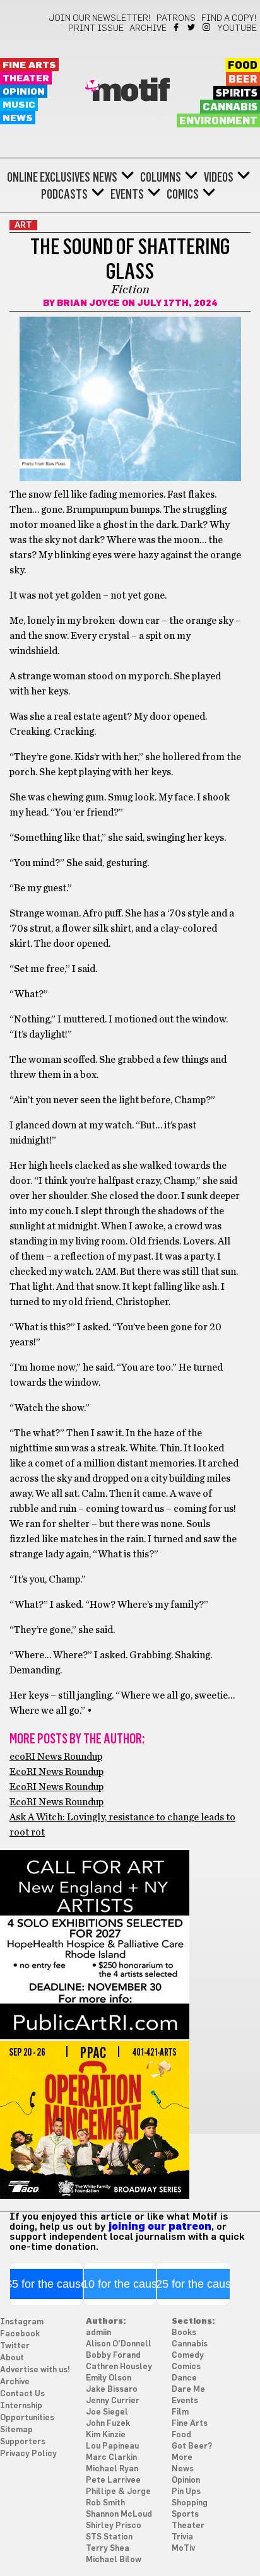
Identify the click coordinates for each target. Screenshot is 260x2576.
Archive (148, 28)
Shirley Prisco (114, 2526)
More (182, 2458)
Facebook (177, 27)
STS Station (109, 2537)
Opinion (24, 92)
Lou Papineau (112, 2446)
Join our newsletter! (100, 18)
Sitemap (16, 2430)
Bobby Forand (113, 2356)
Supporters (23, 2442)
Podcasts (64, 194)
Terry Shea (108, 2549)
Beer (243, 79)
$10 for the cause (120, 2284)
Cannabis (230, 107)
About (12, 2358)
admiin (98, 2333)
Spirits (237, 93)
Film (180, 2412)
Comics (183, 194)
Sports (185, 2515)
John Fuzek (108, 2424)
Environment (218, 121)
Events (127, 194)
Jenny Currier (113, 2401)
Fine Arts (29, 65)
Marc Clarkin (111, 2458)
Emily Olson (109, 2378)
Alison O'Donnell (119, 2344)
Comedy (188, 2356)
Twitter (192, 27)
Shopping (190, 2503)
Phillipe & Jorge (118, 2492)
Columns (161, 177)
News (18, 118)
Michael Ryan (112, 2469)
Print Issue (96, 28)
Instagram (207, 27)
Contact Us (22, 2394)
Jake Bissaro (112, 2390)
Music (19, 105)
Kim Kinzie (106, 2435)
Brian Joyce (88, 303)
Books (184, 2333)
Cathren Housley (119, 2367)
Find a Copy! (229, 18)
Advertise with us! (35, 2370)
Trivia (182, 2537)
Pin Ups (186, 2492)
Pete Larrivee (113, 2480)
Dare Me (188, 2390)
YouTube (237, 28)
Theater (26, 79)
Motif (130, 91)
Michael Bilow (114, 2560)
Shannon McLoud (119, 2515)
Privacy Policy (28, 2454)
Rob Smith (105, 2503)
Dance (184, 2378)
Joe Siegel (107, 2412)
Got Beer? (192, 2446)
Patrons (176, 18)
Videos (219, 177)
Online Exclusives (49, 177)
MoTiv (183, 2549)
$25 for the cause (193, 2284)
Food (243, 66)
